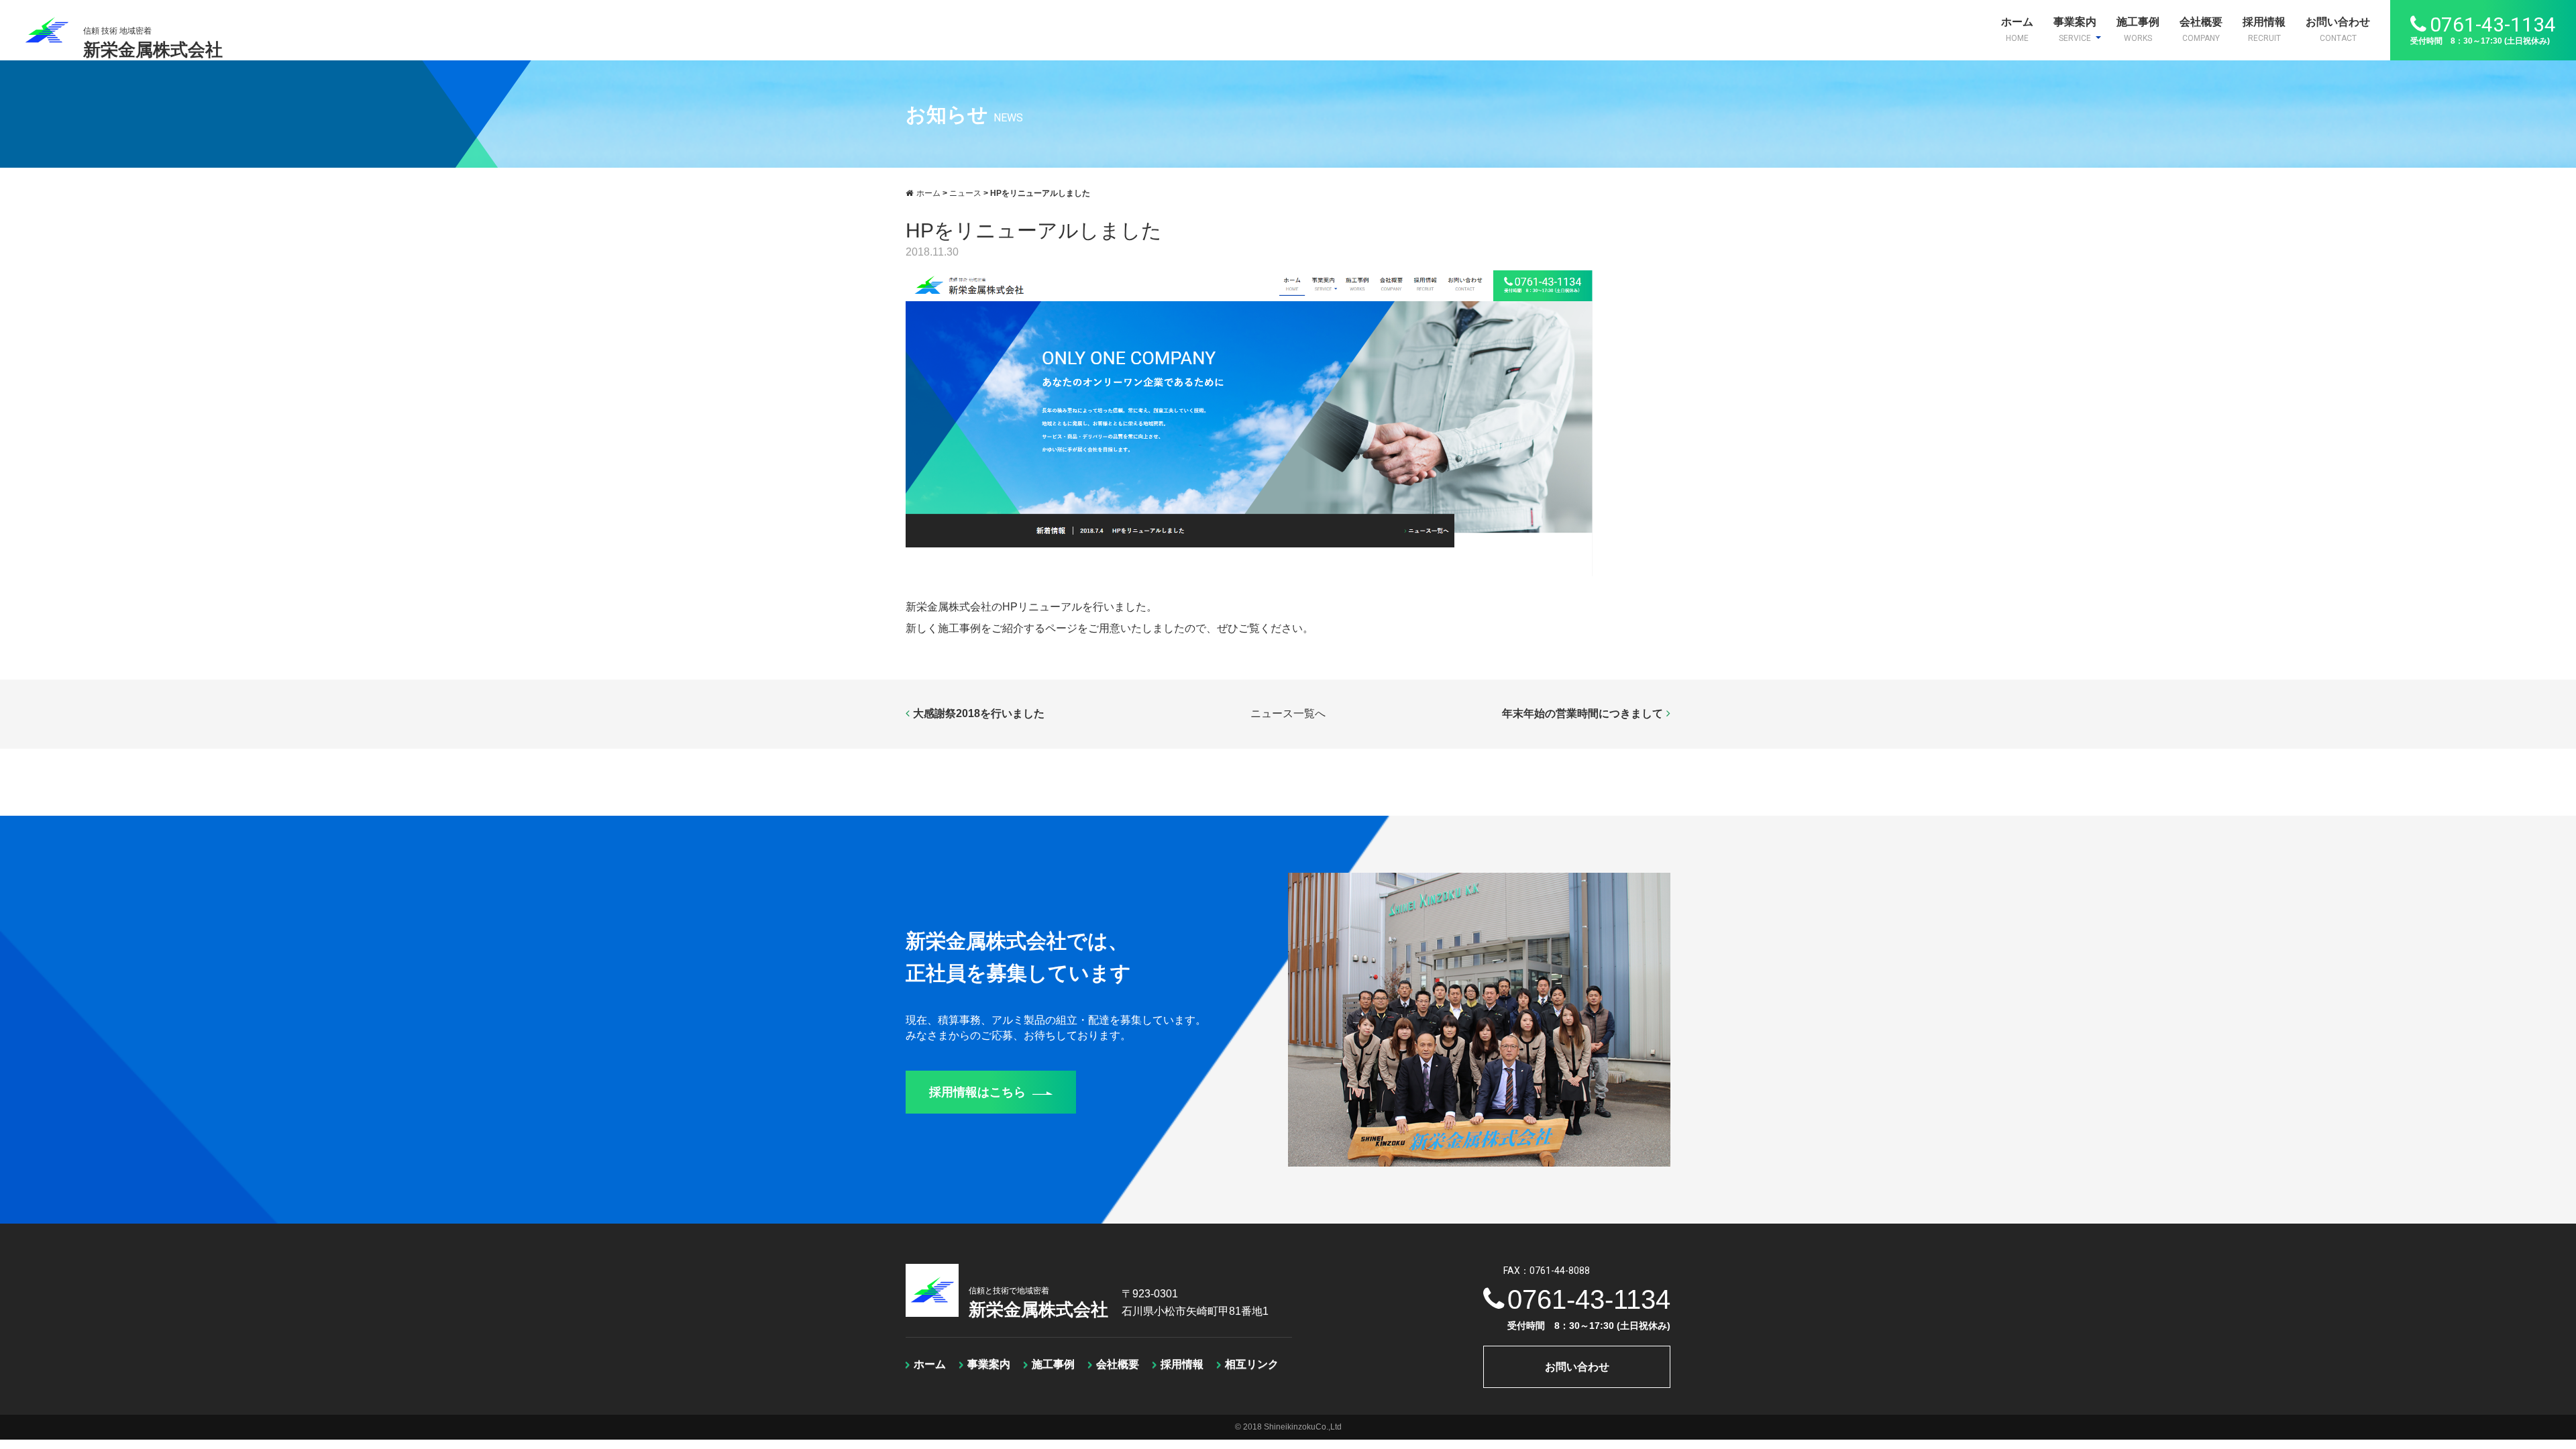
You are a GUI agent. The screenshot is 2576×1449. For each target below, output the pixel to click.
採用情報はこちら (977, 1092)
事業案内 (2075, 30)
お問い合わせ (2338, 30)
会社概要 (2201, 30)
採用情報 (2264, 30)
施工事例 (2138, 30)
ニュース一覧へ (1288, 713)
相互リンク (1252, 1364)
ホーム (2017, 30)
